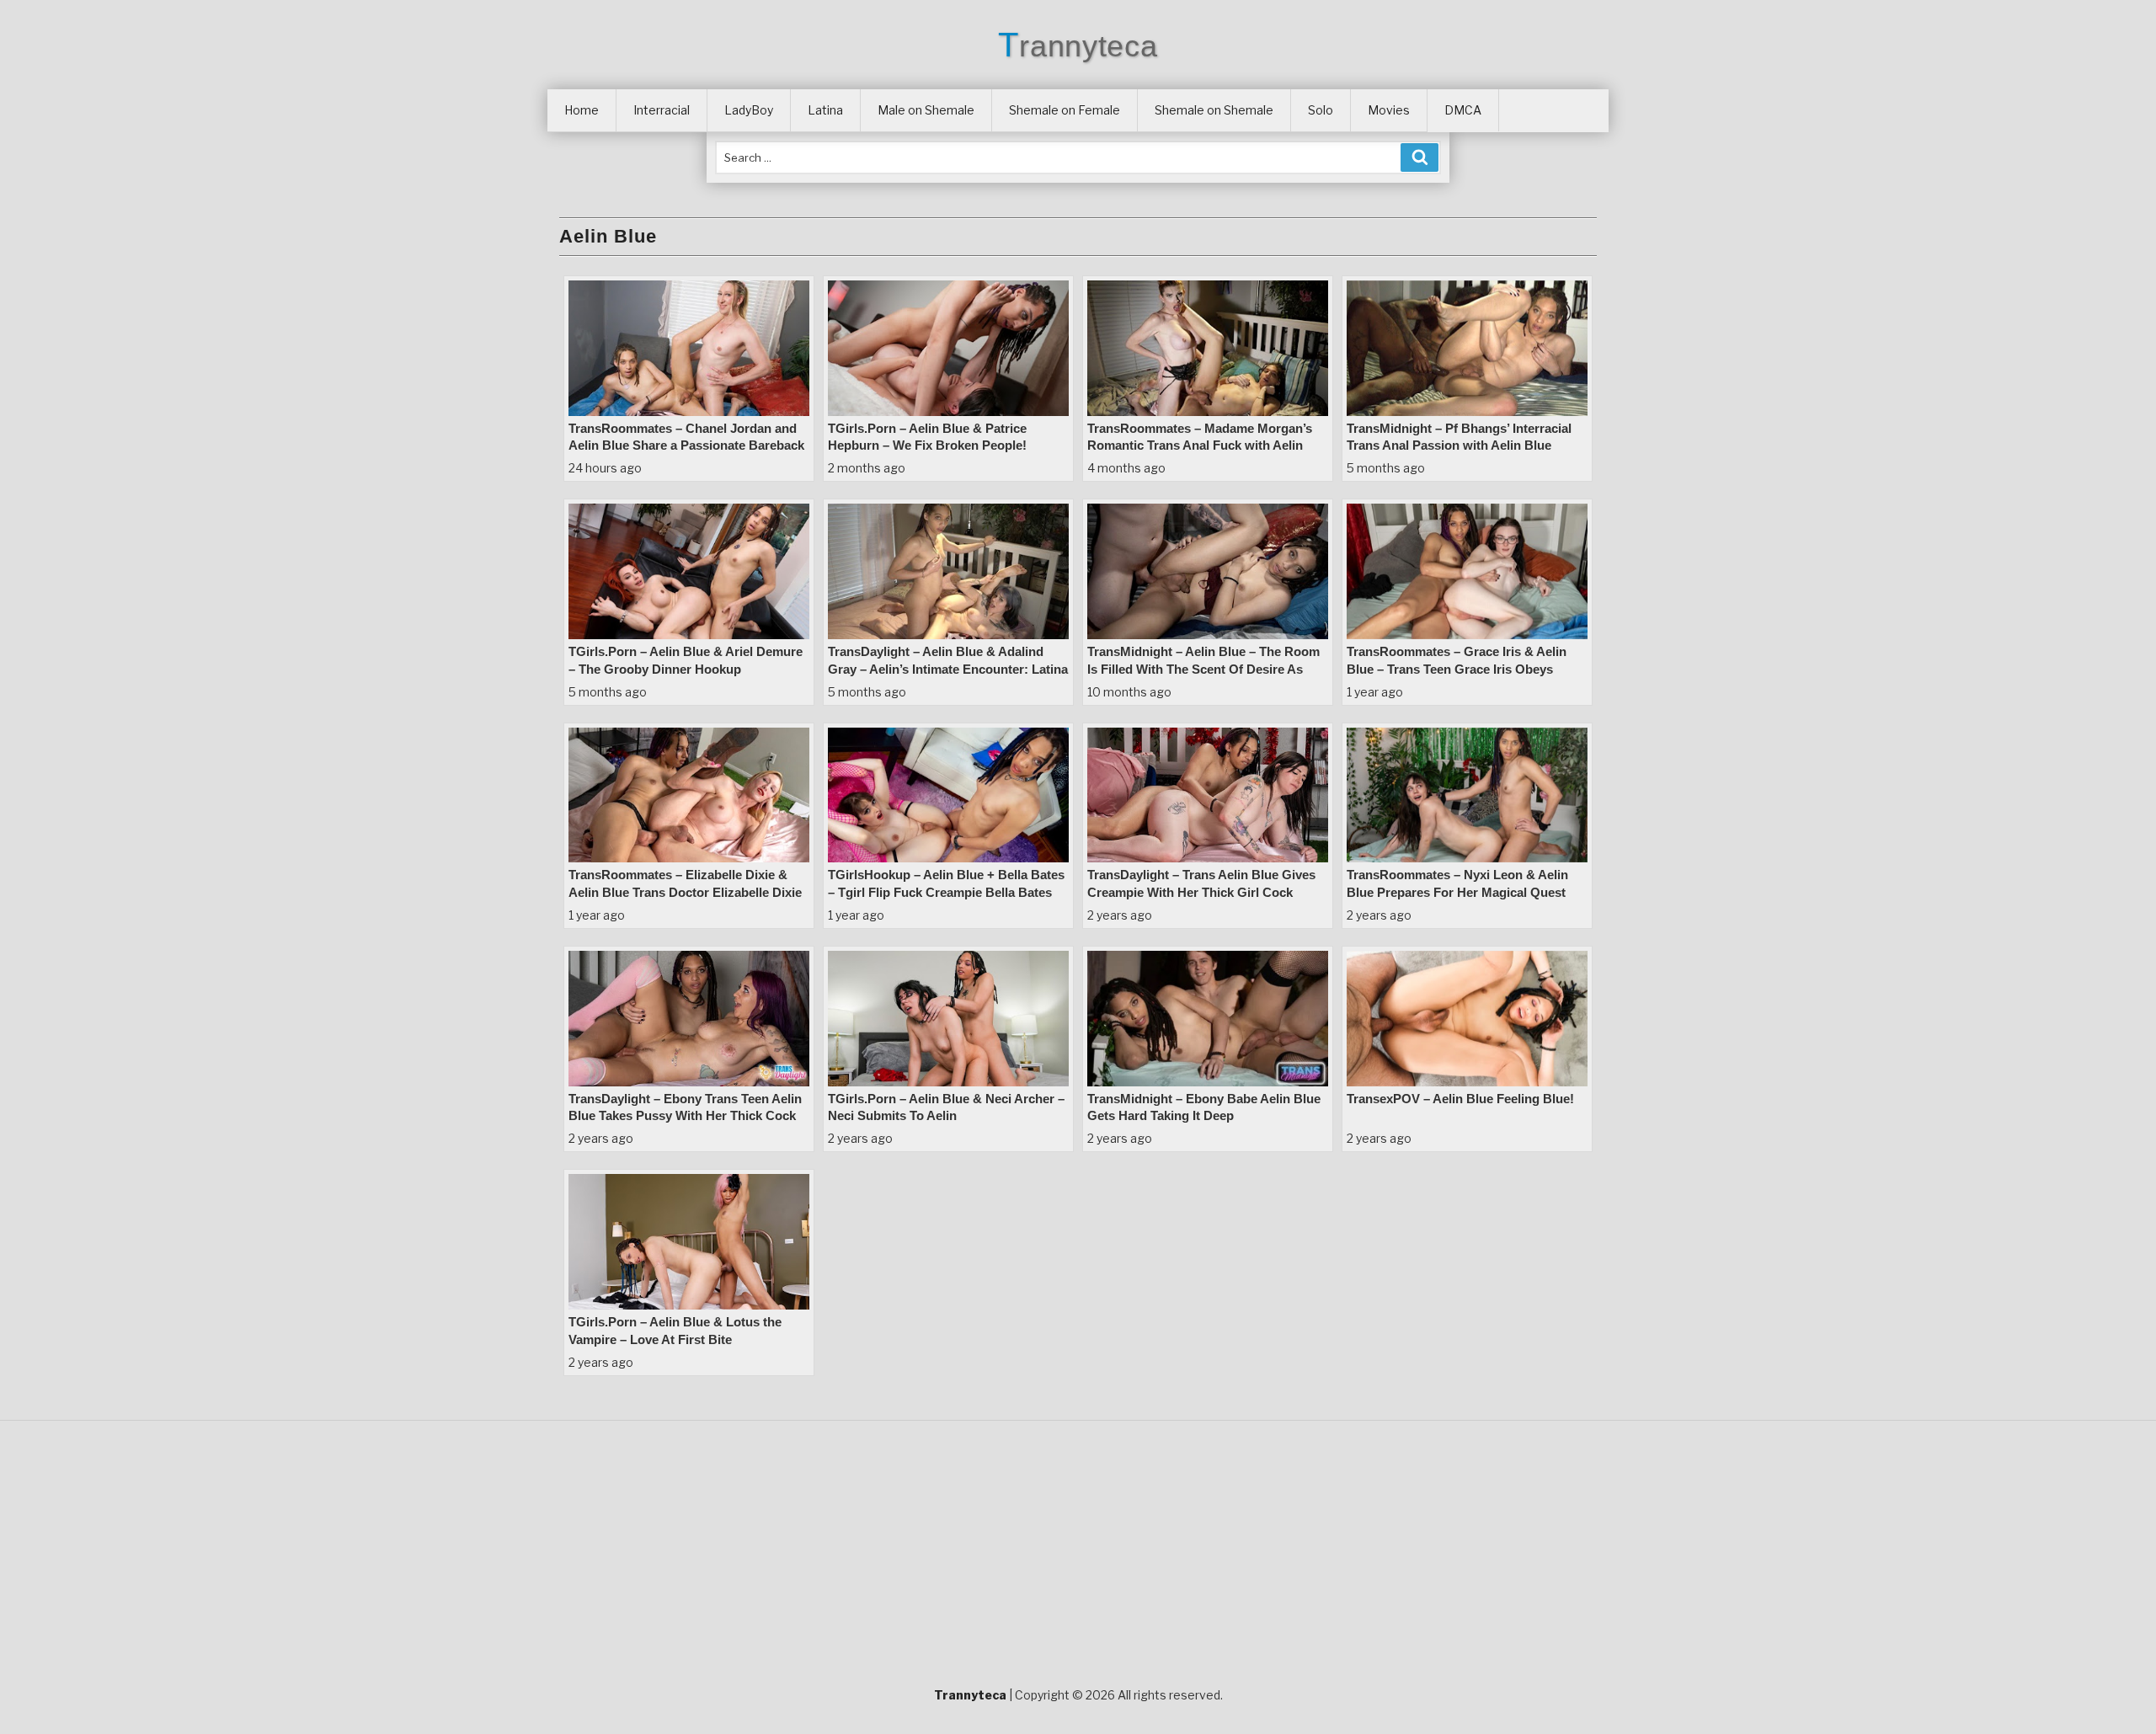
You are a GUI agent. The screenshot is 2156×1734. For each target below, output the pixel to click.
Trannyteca (1078, 46)
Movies (1389, 110)
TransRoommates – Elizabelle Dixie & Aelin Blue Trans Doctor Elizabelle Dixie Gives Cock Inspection (685, 892)
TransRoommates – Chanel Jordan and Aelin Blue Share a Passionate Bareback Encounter (686, 446)
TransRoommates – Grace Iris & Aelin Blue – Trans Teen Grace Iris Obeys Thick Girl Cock (1457, 669)
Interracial (662, 110)
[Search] (1420, 157)
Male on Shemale (926, 110)
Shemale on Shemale (1214, 110)
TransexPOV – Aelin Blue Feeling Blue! (1460, 1099)
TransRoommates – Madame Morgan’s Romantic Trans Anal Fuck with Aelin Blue (1200, 446)
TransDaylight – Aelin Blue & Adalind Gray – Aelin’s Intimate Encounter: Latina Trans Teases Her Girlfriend (948, 669)
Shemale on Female (1065, 110)
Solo (1321, 110)
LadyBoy (749, 110)
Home (582, 110)
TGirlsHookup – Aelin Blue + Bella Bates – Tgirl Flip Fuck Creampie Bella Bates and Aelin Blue (946, 892)
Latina (825, 110)
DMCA (1463, 110)
